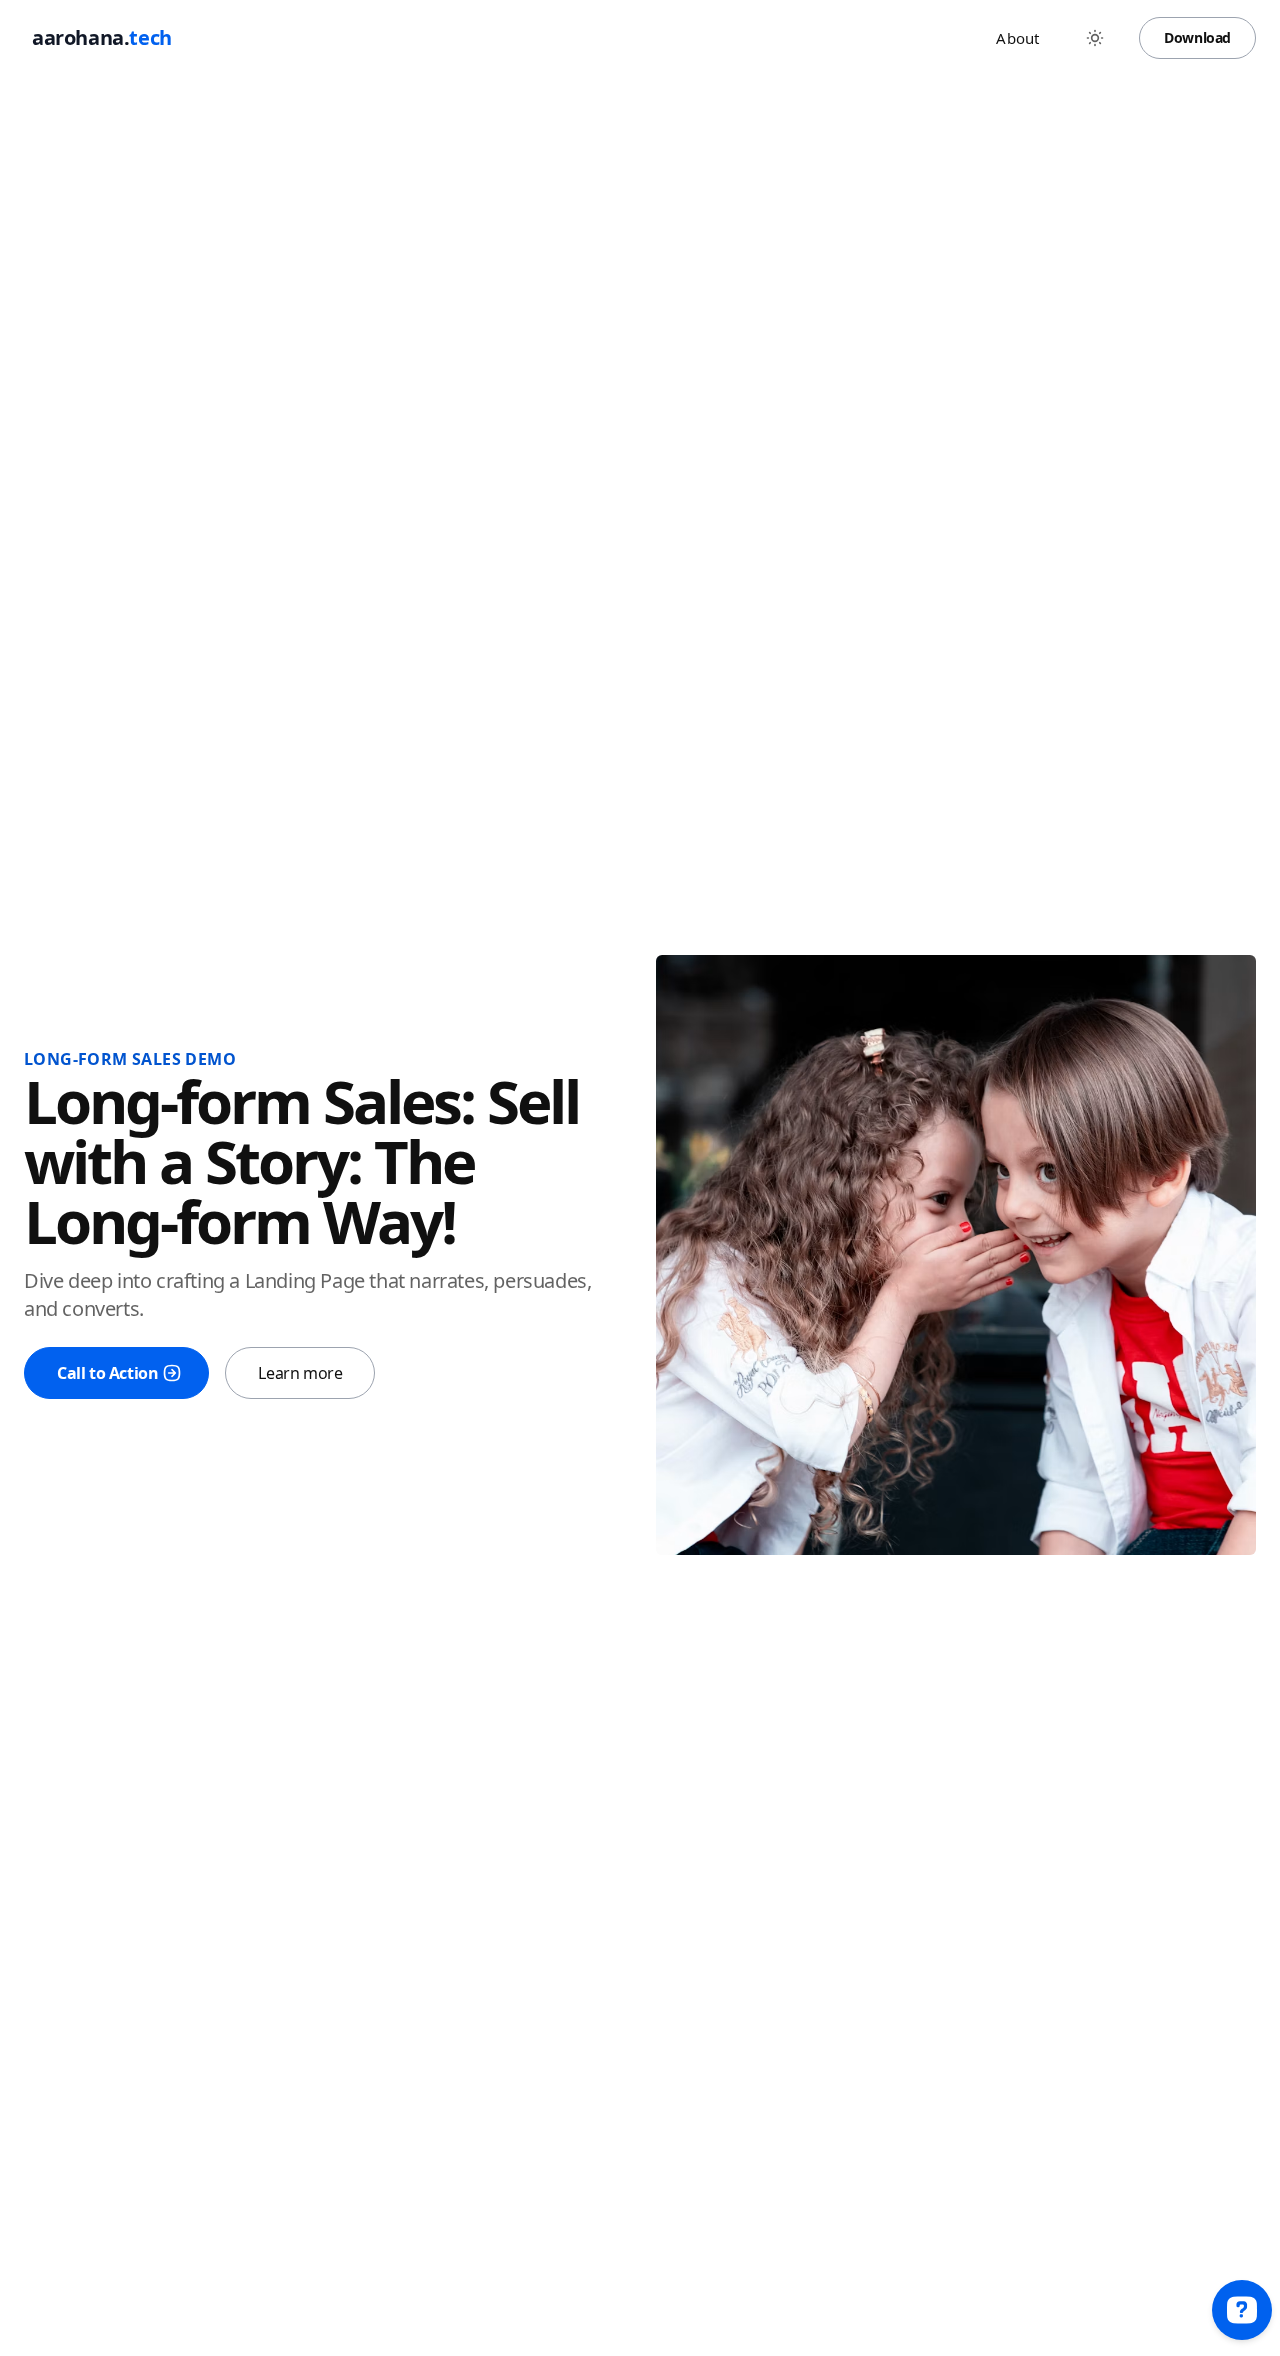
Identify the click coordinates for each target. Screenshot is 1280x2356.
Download (1197, 37)
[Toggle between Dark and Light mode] (1095, 38)
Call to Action (107, 1373)
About (1017, 38)
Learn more (300, 1373)
